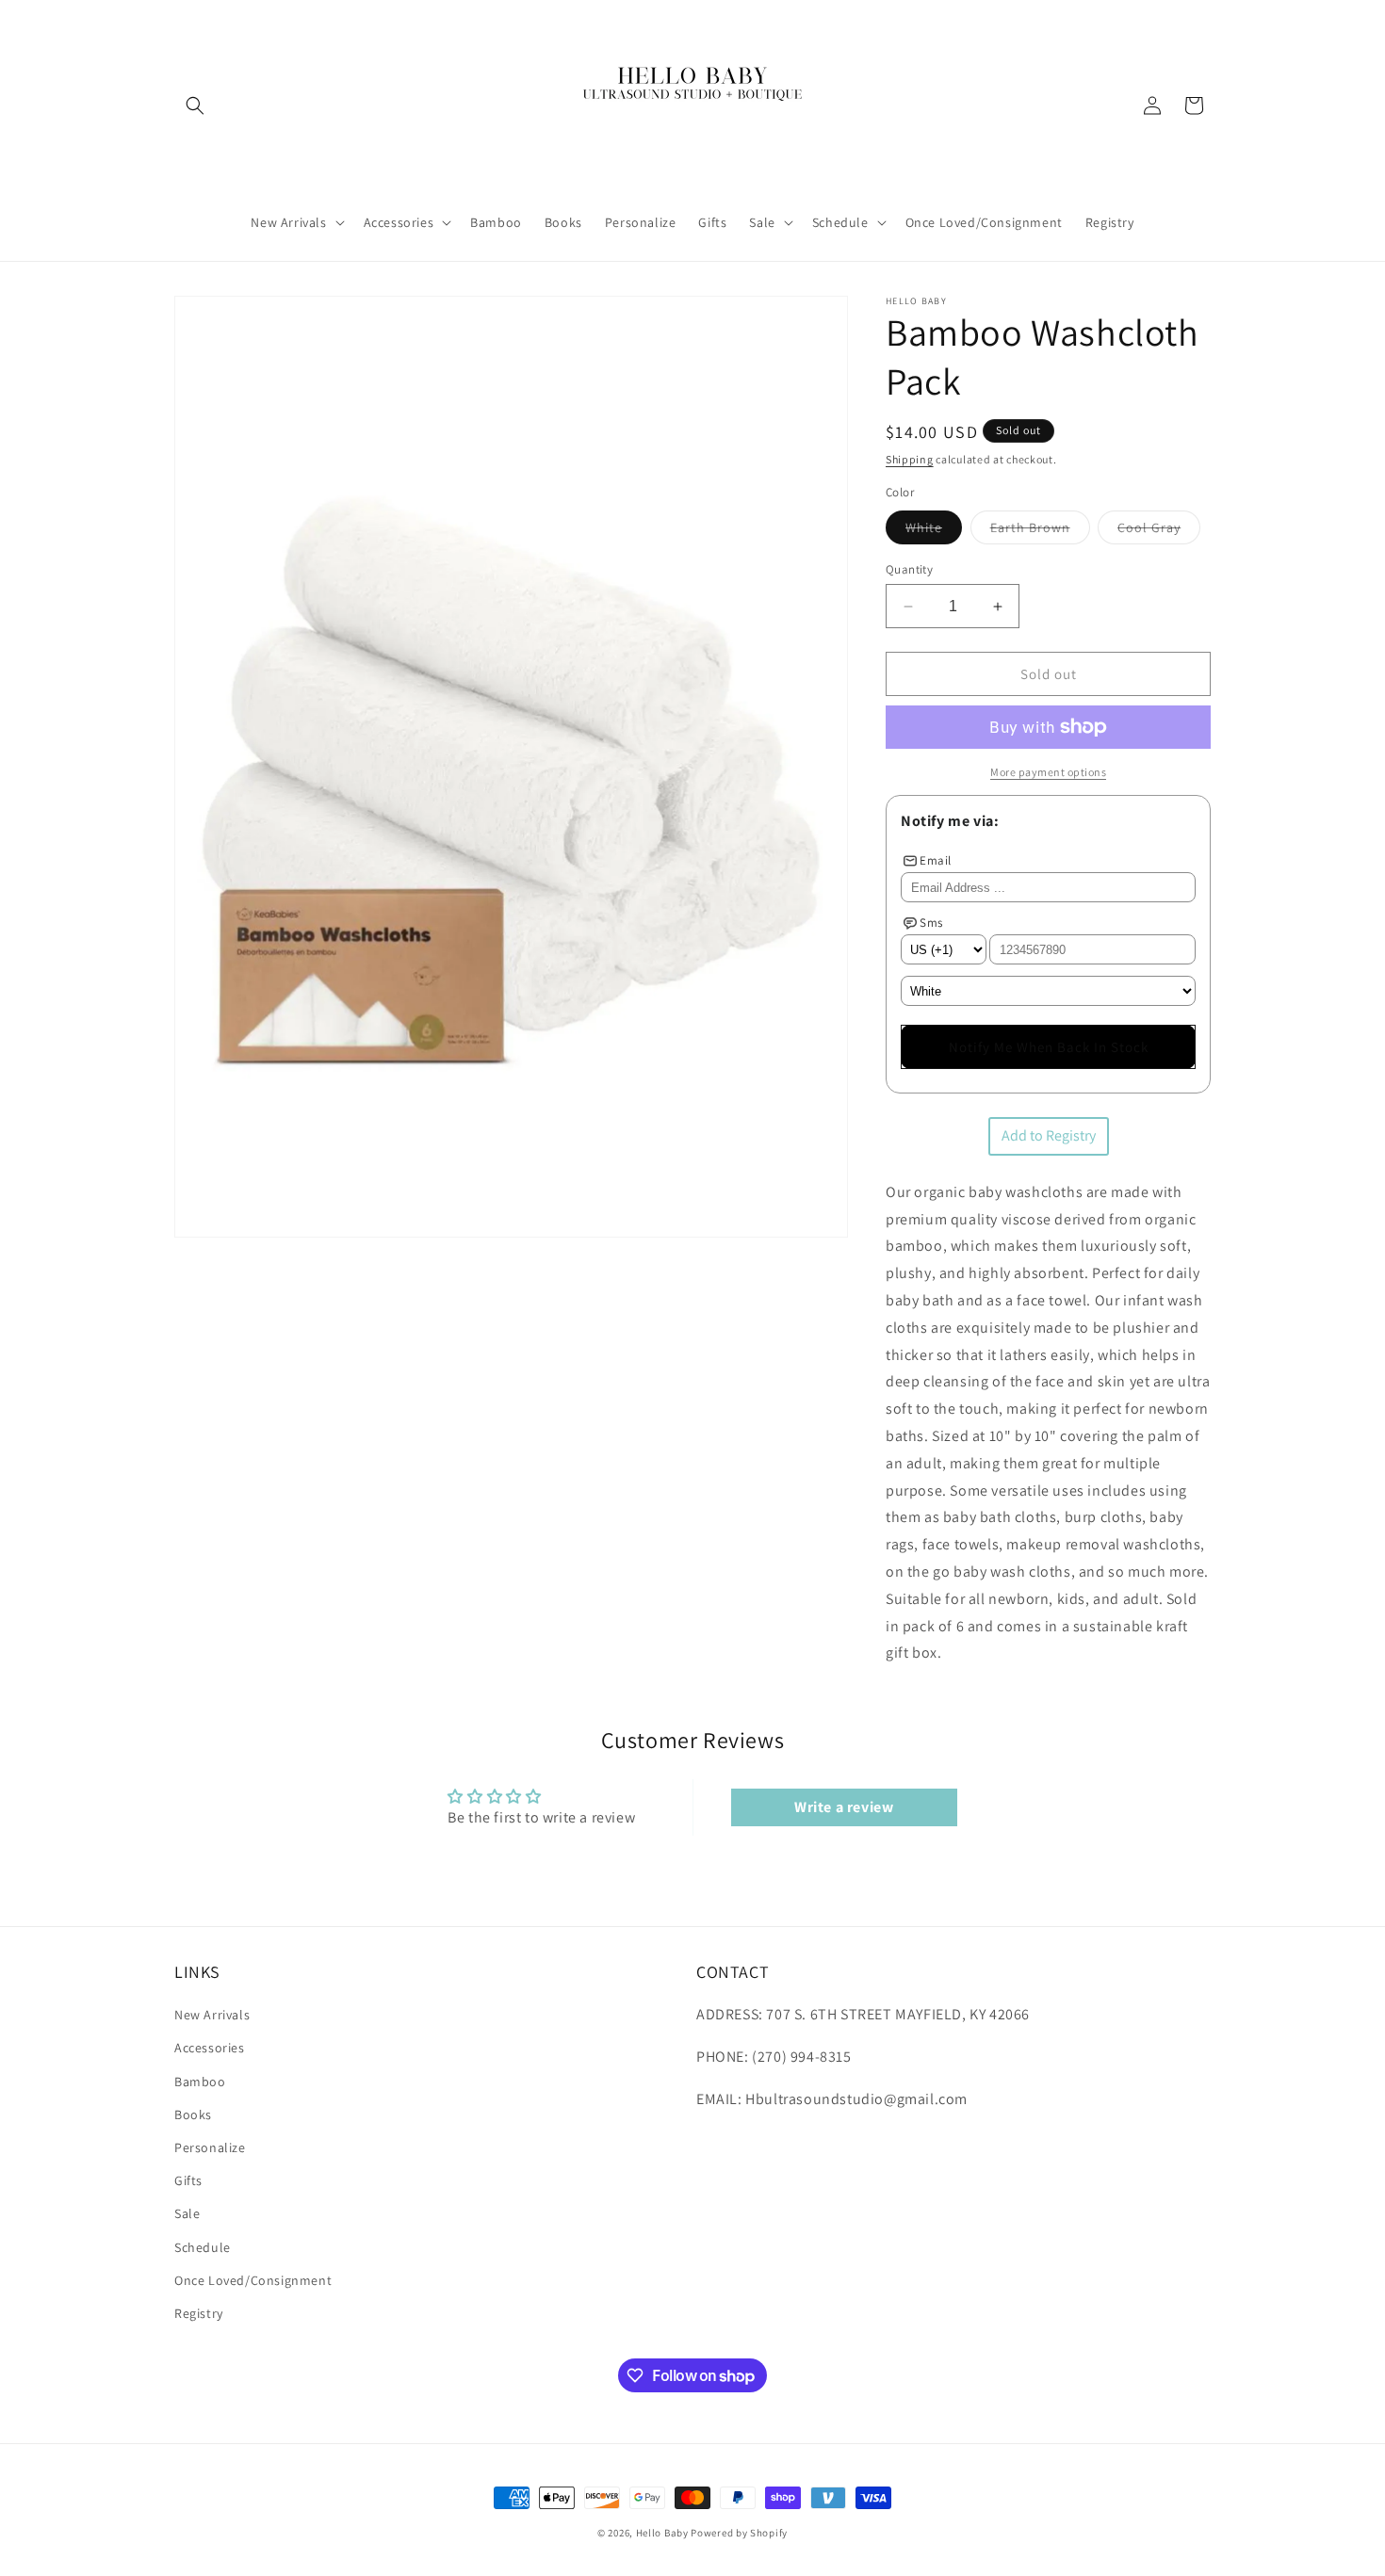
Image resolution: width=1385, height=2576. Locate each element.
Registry (199, 2313)
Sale (187, 2213)
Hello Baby (662, 2533)
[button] (195, 105)
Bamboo (200, 2082)
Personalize (210, 2147)
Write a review (844, 1807)
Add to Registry (1049, 1135)
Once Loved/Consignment (253, 2280)
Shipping (910, 459)
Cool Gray (1159, 531)
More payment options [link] (1048, 772)
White (934, 531)
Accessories (210, 2048)
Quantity (909, 569)
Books (193, 2114)
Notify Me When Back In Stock (1049, 1047)
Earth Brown (1040, 531)
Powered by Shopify (739, 2533)
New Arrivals (212, 2015)
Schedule (203, 2247)
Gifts (188, 2180)
